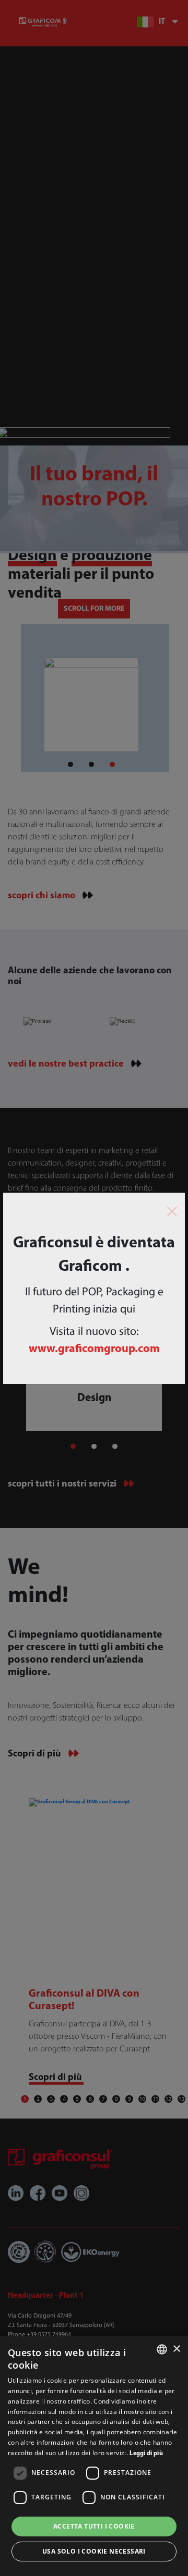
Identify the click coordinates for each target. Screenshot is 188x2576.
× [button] (176, 2349)
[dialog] (94, 2456)
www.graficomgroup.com (94, 1349)
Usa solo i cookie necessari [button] (94, 2551)
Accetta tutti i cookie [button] (94, 2526)
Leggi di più (146, 2454)
